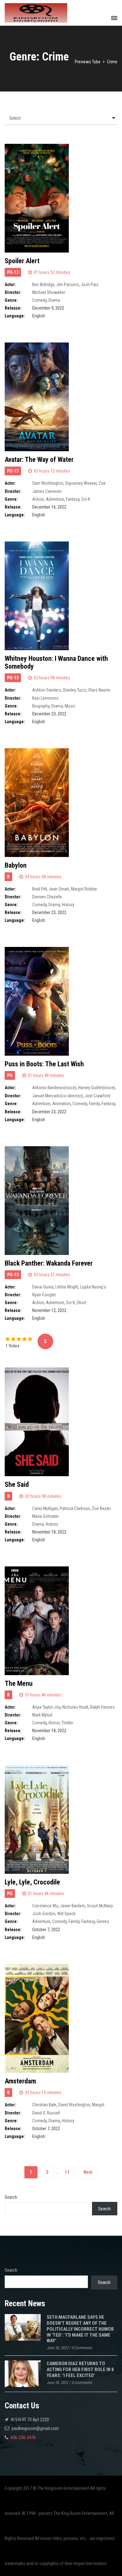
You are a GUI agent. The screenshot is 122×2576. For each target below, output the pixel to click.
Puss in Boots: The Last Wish (44, 1064)
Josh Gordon (44, 1914)
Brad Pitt (40, 889)
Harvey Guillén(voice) (97, 1088)
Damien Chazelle (47, 897)
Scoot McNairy (100, 1906)
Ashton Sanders (47, 690)
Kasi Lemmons (45, 698)
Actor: (10, 285)
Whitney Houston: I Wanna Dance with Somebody (56, 662)
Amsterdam (20, 2081)
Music (70, 706)
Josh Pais (90, 285)
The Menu (19, 1683)
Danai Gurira (43, 1287)
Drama (54, 300)
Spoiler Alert (22, 261)
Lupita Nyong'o (93, 1287)
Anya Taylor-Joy (46, 1707)
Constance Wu (45, 1906)
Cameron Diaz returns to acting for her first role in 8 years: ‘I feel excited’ (80, 2369)
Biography (41, 706)
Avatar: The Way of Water (39, 460)
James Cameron (47, 491)
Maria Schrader (46, 1516)
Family (94, 1104)
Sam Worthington (48, 483)
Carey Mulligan (45, 1508)
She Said (17, 1484)
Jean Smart (59, 889)
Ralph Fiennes (102, 1707)
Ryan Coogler (44, 1295)
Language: (15, 316)
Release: (13, 308)
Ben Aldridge (43, 285)
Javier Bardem (73, 1906)
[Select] (61, 118)
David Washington (74, 2105)
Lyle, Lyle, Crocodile (32, 1882)
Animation (61, 1104)
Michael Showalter (49, 292)
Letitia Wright (67, 1287)
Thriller (67, 1723)
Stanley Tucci (75, 690)
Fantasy (73, 499)
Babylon (16, 865)
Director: (13, 292)
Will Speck (66, 1914)
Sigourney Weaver (81, 483)
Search (11, 2197)
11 (67, 2172)
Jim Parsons (68, 285)
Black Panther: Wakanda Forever (49, 1263)
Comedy (39, 300)
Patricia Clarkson (75, 1508)
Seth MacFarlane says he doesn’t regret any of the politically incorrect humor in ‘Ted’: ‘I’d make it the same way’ (80, 2329)
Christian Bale (44, 2105)
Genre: (11, 300)
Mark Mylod (42, 1715)
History (68, 905)
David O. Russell (46, 2113)
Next (88, 2172)
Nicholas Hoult (75, 1707)
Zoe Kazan (101, 1508)
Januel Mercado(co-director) (58, 1096)
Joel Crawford (97, 1096)
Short (81, 1303)
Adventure (55, 499)
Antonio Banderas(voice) (54, 1088)
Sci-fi (86, 499)
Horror (54, 1723)
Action (38, 499)
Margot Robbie (84, 889)
